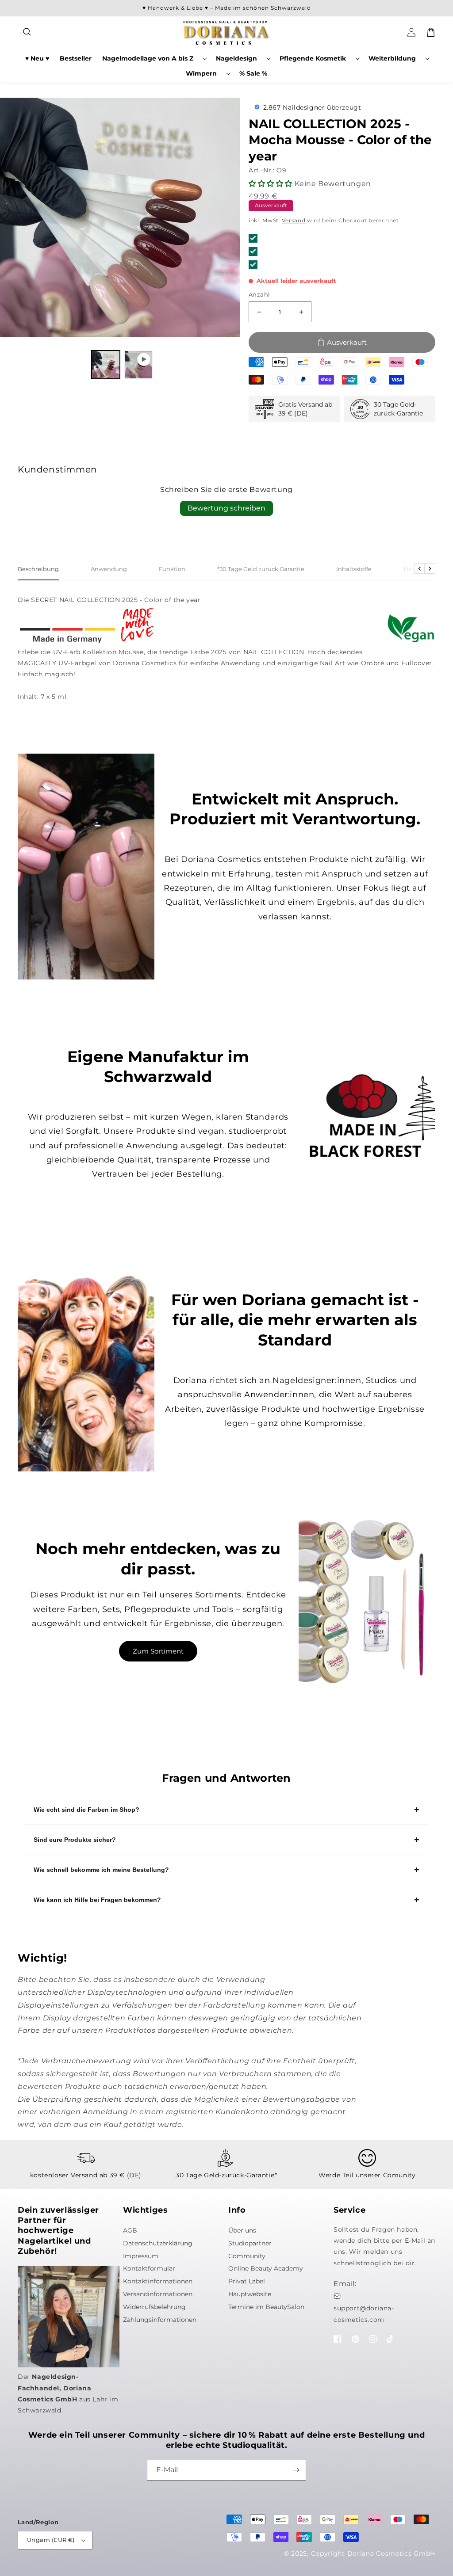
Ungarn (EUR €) (51, 2540)
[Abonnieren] (296, 2470)
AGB (130, 2230)
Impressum (141, 2256)
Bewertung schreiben (226, 508)
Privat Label (247, 2281)
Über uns (242, 2230)
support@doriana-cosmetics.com (364, 2314)
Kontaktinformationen (158, 2281)
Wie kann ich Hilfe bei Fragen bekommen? (97, 1900)
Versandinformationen (158, 2294)
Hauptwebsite (250, 2294)
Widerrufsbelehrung (154, 2307)
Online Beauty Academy (266, 2268)
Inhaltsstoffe (354, 569)
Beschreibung (38, 569)
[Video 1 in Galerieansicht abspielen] (138, 365)
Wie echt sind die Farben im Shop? (86, 1810)
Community (247, 2256)
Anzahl (259, 294)
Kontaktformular (149, 2268)
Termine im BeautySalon (266, 2307)
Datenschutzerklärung (158, 2243)
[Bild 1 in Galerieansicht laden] (106, 365)
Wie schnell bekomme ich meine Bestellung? (101, 1870)
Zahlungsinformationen (160, 2320)
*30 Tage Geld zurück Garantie (261, 569)
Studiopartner (250, 2243)
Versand (294, 220)
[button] (27, 32)
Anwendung (109, 569)
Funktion (172, 569)
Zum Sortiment (158, 1651)
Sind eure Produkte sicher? (75, 1840)
